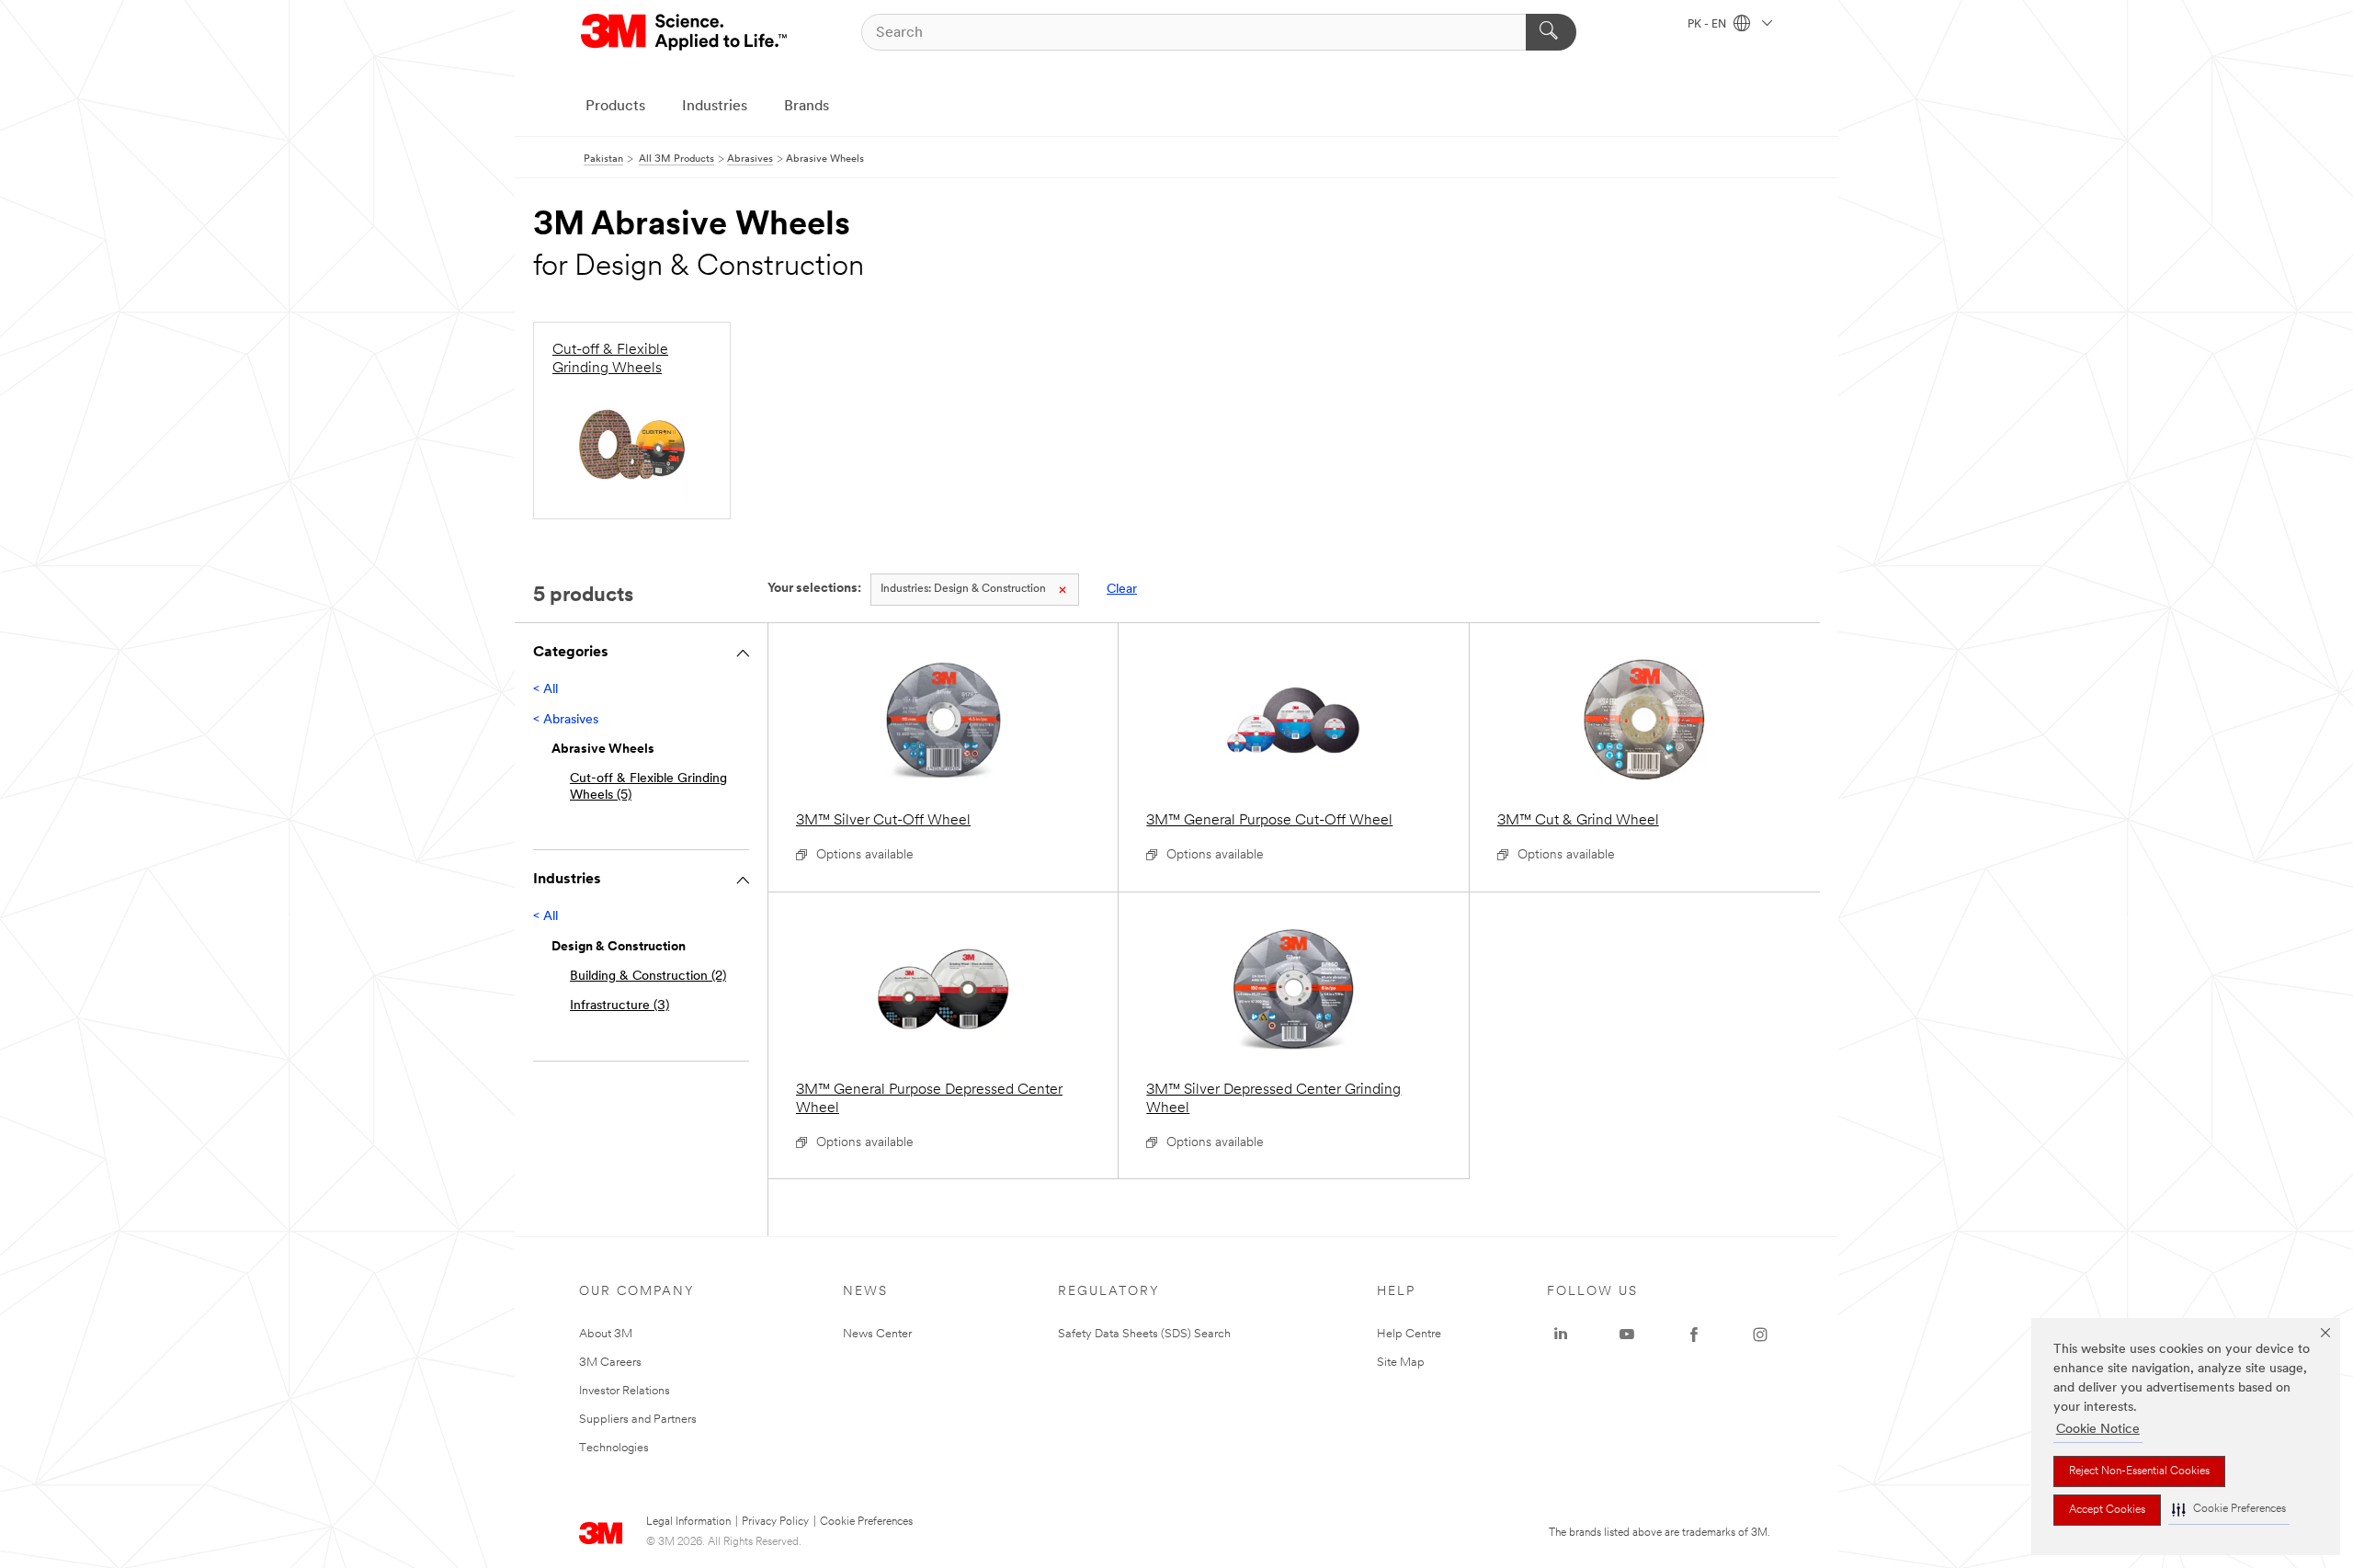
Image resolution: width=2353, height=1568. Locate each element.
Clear (1122, 590)
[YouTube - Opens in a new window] (1627, 1335)
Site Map (1401, 1363)
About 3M (606, 1334)
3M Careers (610, 1363)
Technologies (614, 1448)
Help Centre (1409, 1334)
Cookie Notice (2098, 1430)
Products (615, 107)
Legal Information (688, 1522)
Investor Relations (625, 1391)
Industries (715, 107)
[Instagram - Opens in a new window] (1760, 1335)
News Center (877, 1334)
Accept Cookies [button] (2107, 1510)
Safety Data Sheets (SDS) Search (1144, 1334)
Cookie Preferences (866, 1522)
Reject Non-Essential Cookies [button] (2139, 1471)
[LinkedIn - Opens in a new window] (1561, 1335)
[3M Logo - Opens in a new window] (685, 32)
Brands (807, 107)
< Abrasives (566, 720)
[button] (2229, 1510)
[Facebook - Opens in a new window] (1694, 1335)
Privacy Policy (775, 1522)
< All (546, 690)
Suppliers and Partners (638, 1420)
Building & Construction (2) (648, 977)
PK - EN (1708, 25)
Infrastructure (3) (620, 1006)
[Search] (1551, 32)
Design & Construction (963, 589)
